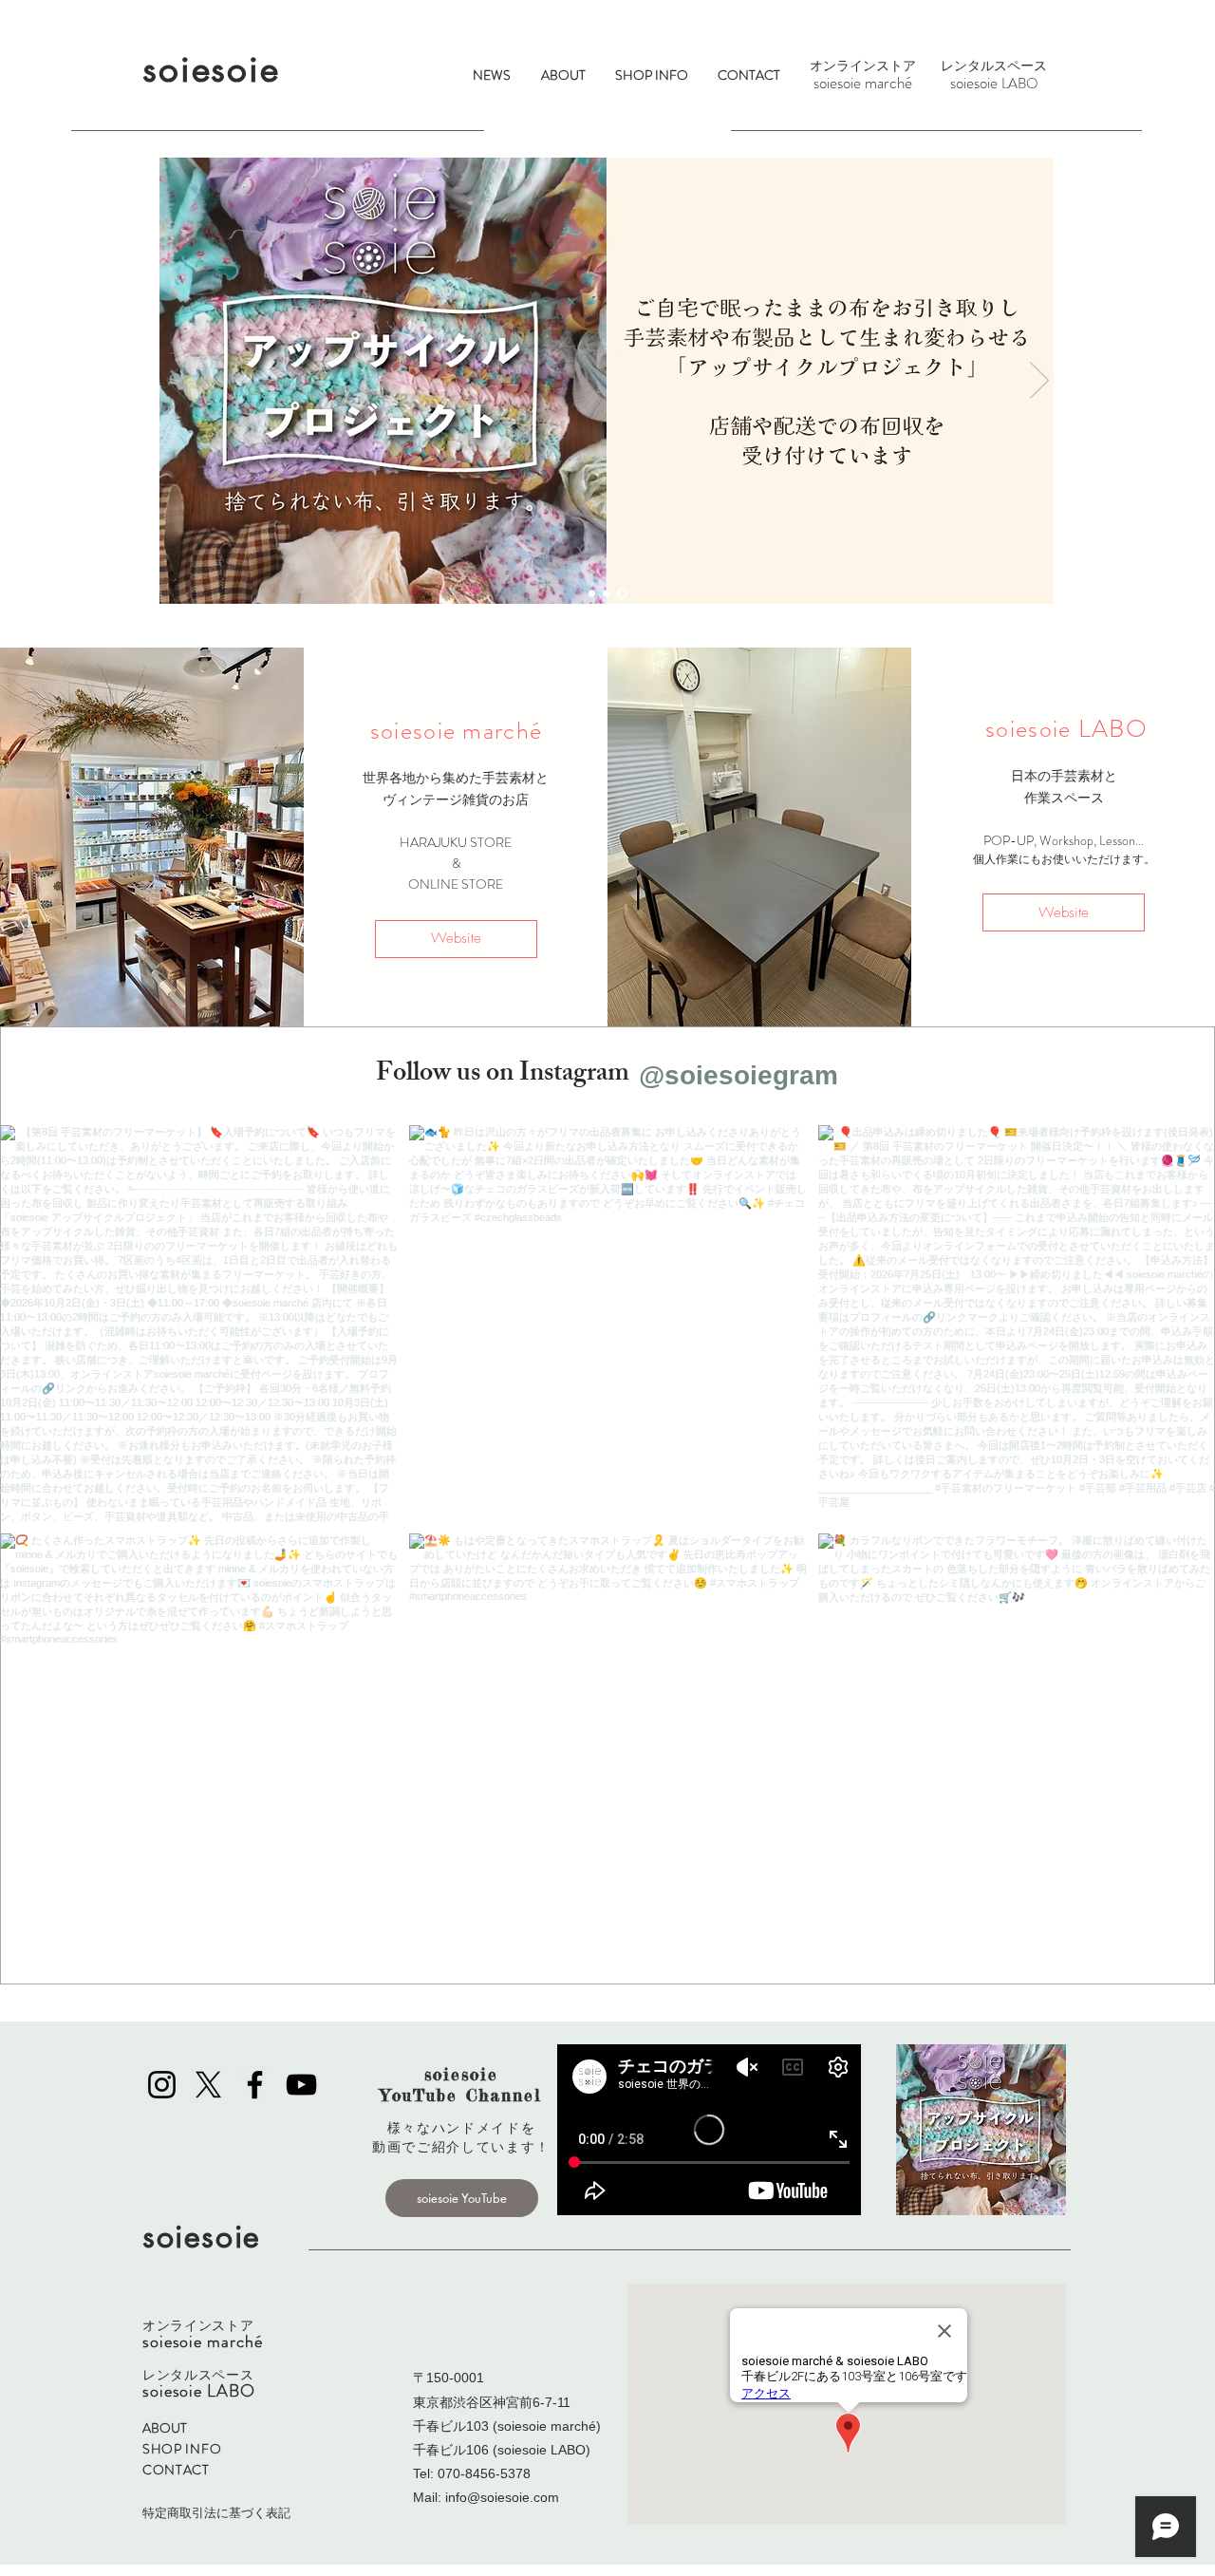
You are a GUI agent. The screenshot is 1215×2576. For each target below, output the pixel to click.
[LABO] (606, 594)
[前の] (176, 382)
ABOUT (165, 2428)
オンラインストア (863, 66)
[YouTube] (301, 2085)
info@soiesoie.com (502, 2497)
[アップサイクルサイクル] (622, 594)
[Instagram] (162, 2085)
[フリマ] (592, 594)
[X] (208, 2085)
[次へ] (1039, 382)
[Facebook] (255, 2085)
